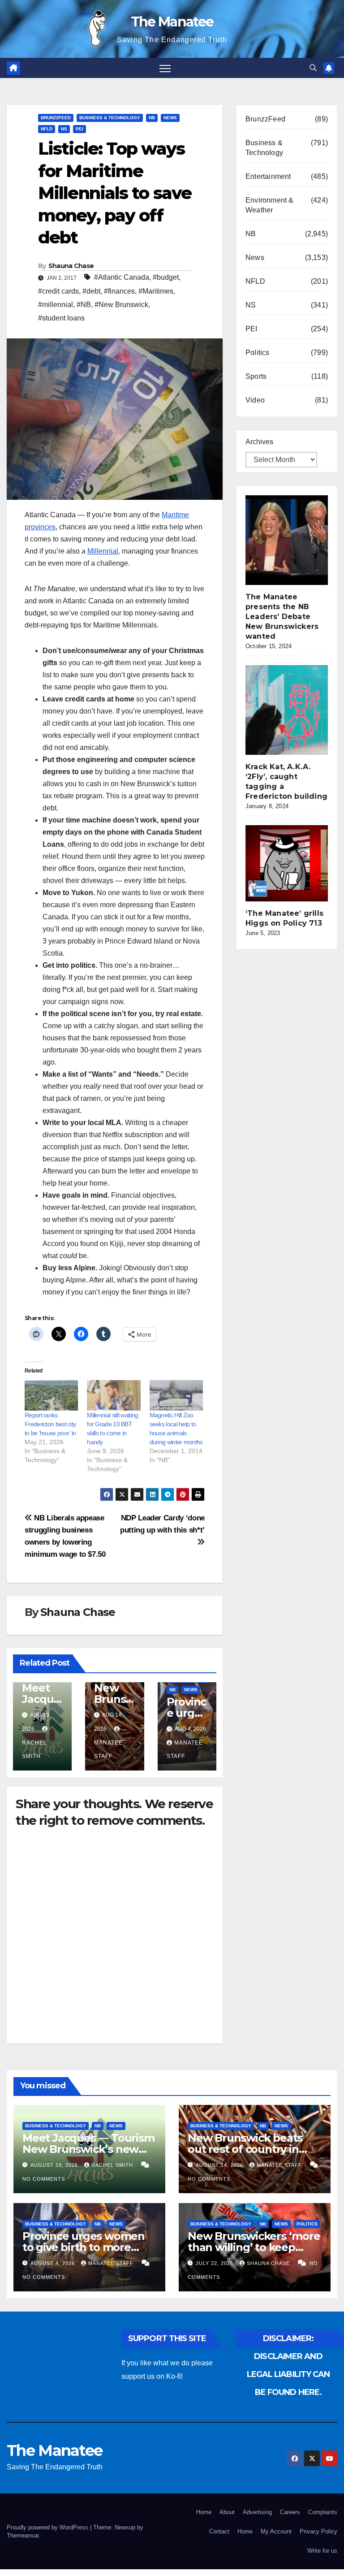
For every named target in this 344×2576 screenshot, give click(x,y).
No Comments (44, 2179)
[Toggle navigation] (165, 68)
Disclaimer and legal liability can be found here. (288, 2374)
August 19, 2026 (55, 2165)
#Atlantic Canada (122, 277)
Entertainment (268, 176)
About (227, 2512)
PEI (80, 129)
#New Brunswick (121, 305)
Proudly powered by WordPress (48, 2527)
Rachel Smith (34, 1749)
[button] (313, 68)
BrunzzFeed (56, 118)
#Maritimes (156, 291)
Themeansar (23, 2535)
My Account (276, 2531)
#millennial (56, 305)
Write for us (322, 2551)
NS (64, 129)
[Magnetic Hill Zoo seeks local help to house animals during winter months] (176, 1395)
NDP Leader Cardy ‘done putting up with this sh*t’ (162, 1524)
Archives (259, 442)
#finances (119, 291)
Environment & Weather (270, 205)
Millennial (103, 551)
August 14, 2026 (220, 2165)
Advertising (257, 2512)
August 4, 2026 (54, 2263)
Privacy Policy (318, 2531)
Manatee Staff (108, 1749)
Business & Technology (110, 118)
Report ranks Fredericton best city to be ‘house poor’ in (50, 1424)
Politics (258, 353)
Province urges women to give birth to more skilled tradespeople (84, 2247)
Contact (219, 2531)
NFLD (47, 129)
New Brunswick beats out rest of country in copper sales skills (245, 2149)
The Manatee (172, 22)
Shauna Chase (71, 266)
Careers (290, 2512)
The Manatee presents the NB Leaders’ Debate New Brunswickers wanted (282, 617)
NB (152, 118)
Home (204, 2512)
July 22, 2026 (215, 2263)
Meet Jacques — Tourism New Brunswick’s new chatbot (88, 2149)
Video (255, 400)
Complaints (323, 2512)
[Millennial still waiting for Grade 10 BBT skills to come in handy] (114, 1395)
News (170, 118)
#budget (166, 277)
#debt (91, 291)
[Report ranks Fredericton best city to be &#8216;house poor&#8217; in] (51, 1395)
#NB (84, 305)
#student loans (61, 318)
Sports (256, 376)
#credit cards (58, 291)
